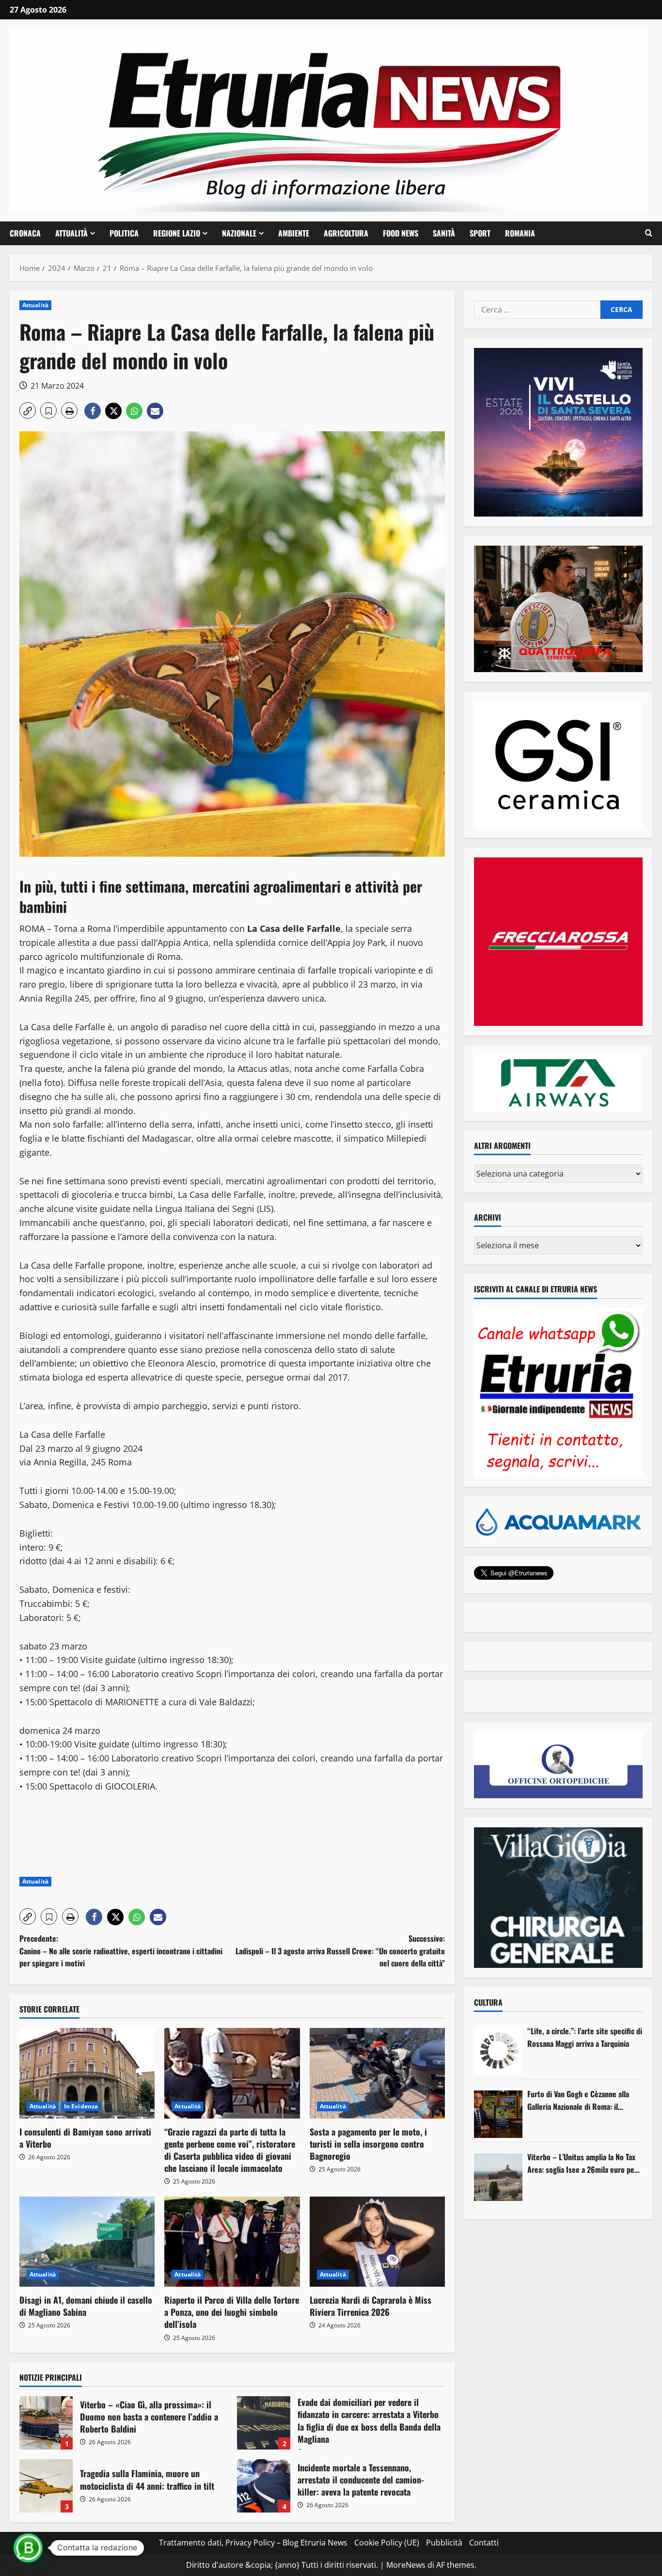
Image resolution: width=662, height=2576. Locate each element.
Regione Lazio (177, 233)
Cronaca (25, 233)
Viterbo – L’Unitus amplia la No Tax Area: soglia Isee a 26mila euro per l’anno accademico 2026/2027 (582, 2163)
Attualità (71, 233)
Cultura (488, 2002)
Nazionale (239, 233)
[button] (649, 233)
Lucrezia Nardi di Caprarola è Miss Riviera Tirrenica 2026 (370, 2306)
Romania (520, 233)
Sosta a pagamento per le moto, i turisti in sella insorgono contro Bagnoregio (368, 2144)
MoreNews (406, 2565)
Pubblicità (444, 2543)
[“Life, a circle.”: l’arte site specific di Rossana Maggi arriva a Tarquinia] (498, 2051)
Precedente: (121, 1951)
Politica (124, 233)
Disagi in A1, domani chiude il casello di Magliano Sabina (86, 2306)
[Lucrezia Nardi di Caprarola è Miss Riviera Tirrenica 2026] (377, 2242)
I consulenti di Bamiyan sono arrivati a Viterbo (85, 2138)
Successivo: (340, 1951)
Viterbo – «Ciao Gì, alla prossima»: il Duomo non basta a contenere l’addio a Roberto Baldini (46, 2423)
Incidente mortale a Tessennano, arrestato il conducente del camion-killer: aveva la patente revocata (264, 2486)
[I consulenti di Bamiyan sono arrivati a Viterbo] (87, 2073)
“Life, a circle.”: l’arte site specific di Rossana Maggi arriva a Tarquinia (585, 2037)
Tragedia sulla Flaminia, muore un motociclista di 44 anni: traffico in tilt (46, 2486)
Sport (480, 233)
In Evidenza (81, 2106)
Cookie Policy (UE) (387, 2543)
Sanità (444, 233)
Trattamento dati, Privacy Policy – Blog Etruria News (253, 2543)
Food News (401, 233)
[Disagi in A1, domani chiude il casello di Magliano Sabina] (87, 2242)
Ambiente (294, 233)
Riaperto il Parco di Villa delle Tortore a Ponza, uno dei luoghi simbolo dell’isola (232, 2312)
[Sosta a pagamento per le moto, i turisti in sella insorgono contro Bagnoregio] (377, 2073)
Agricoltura (346, 233)
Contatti (484, 2543)
